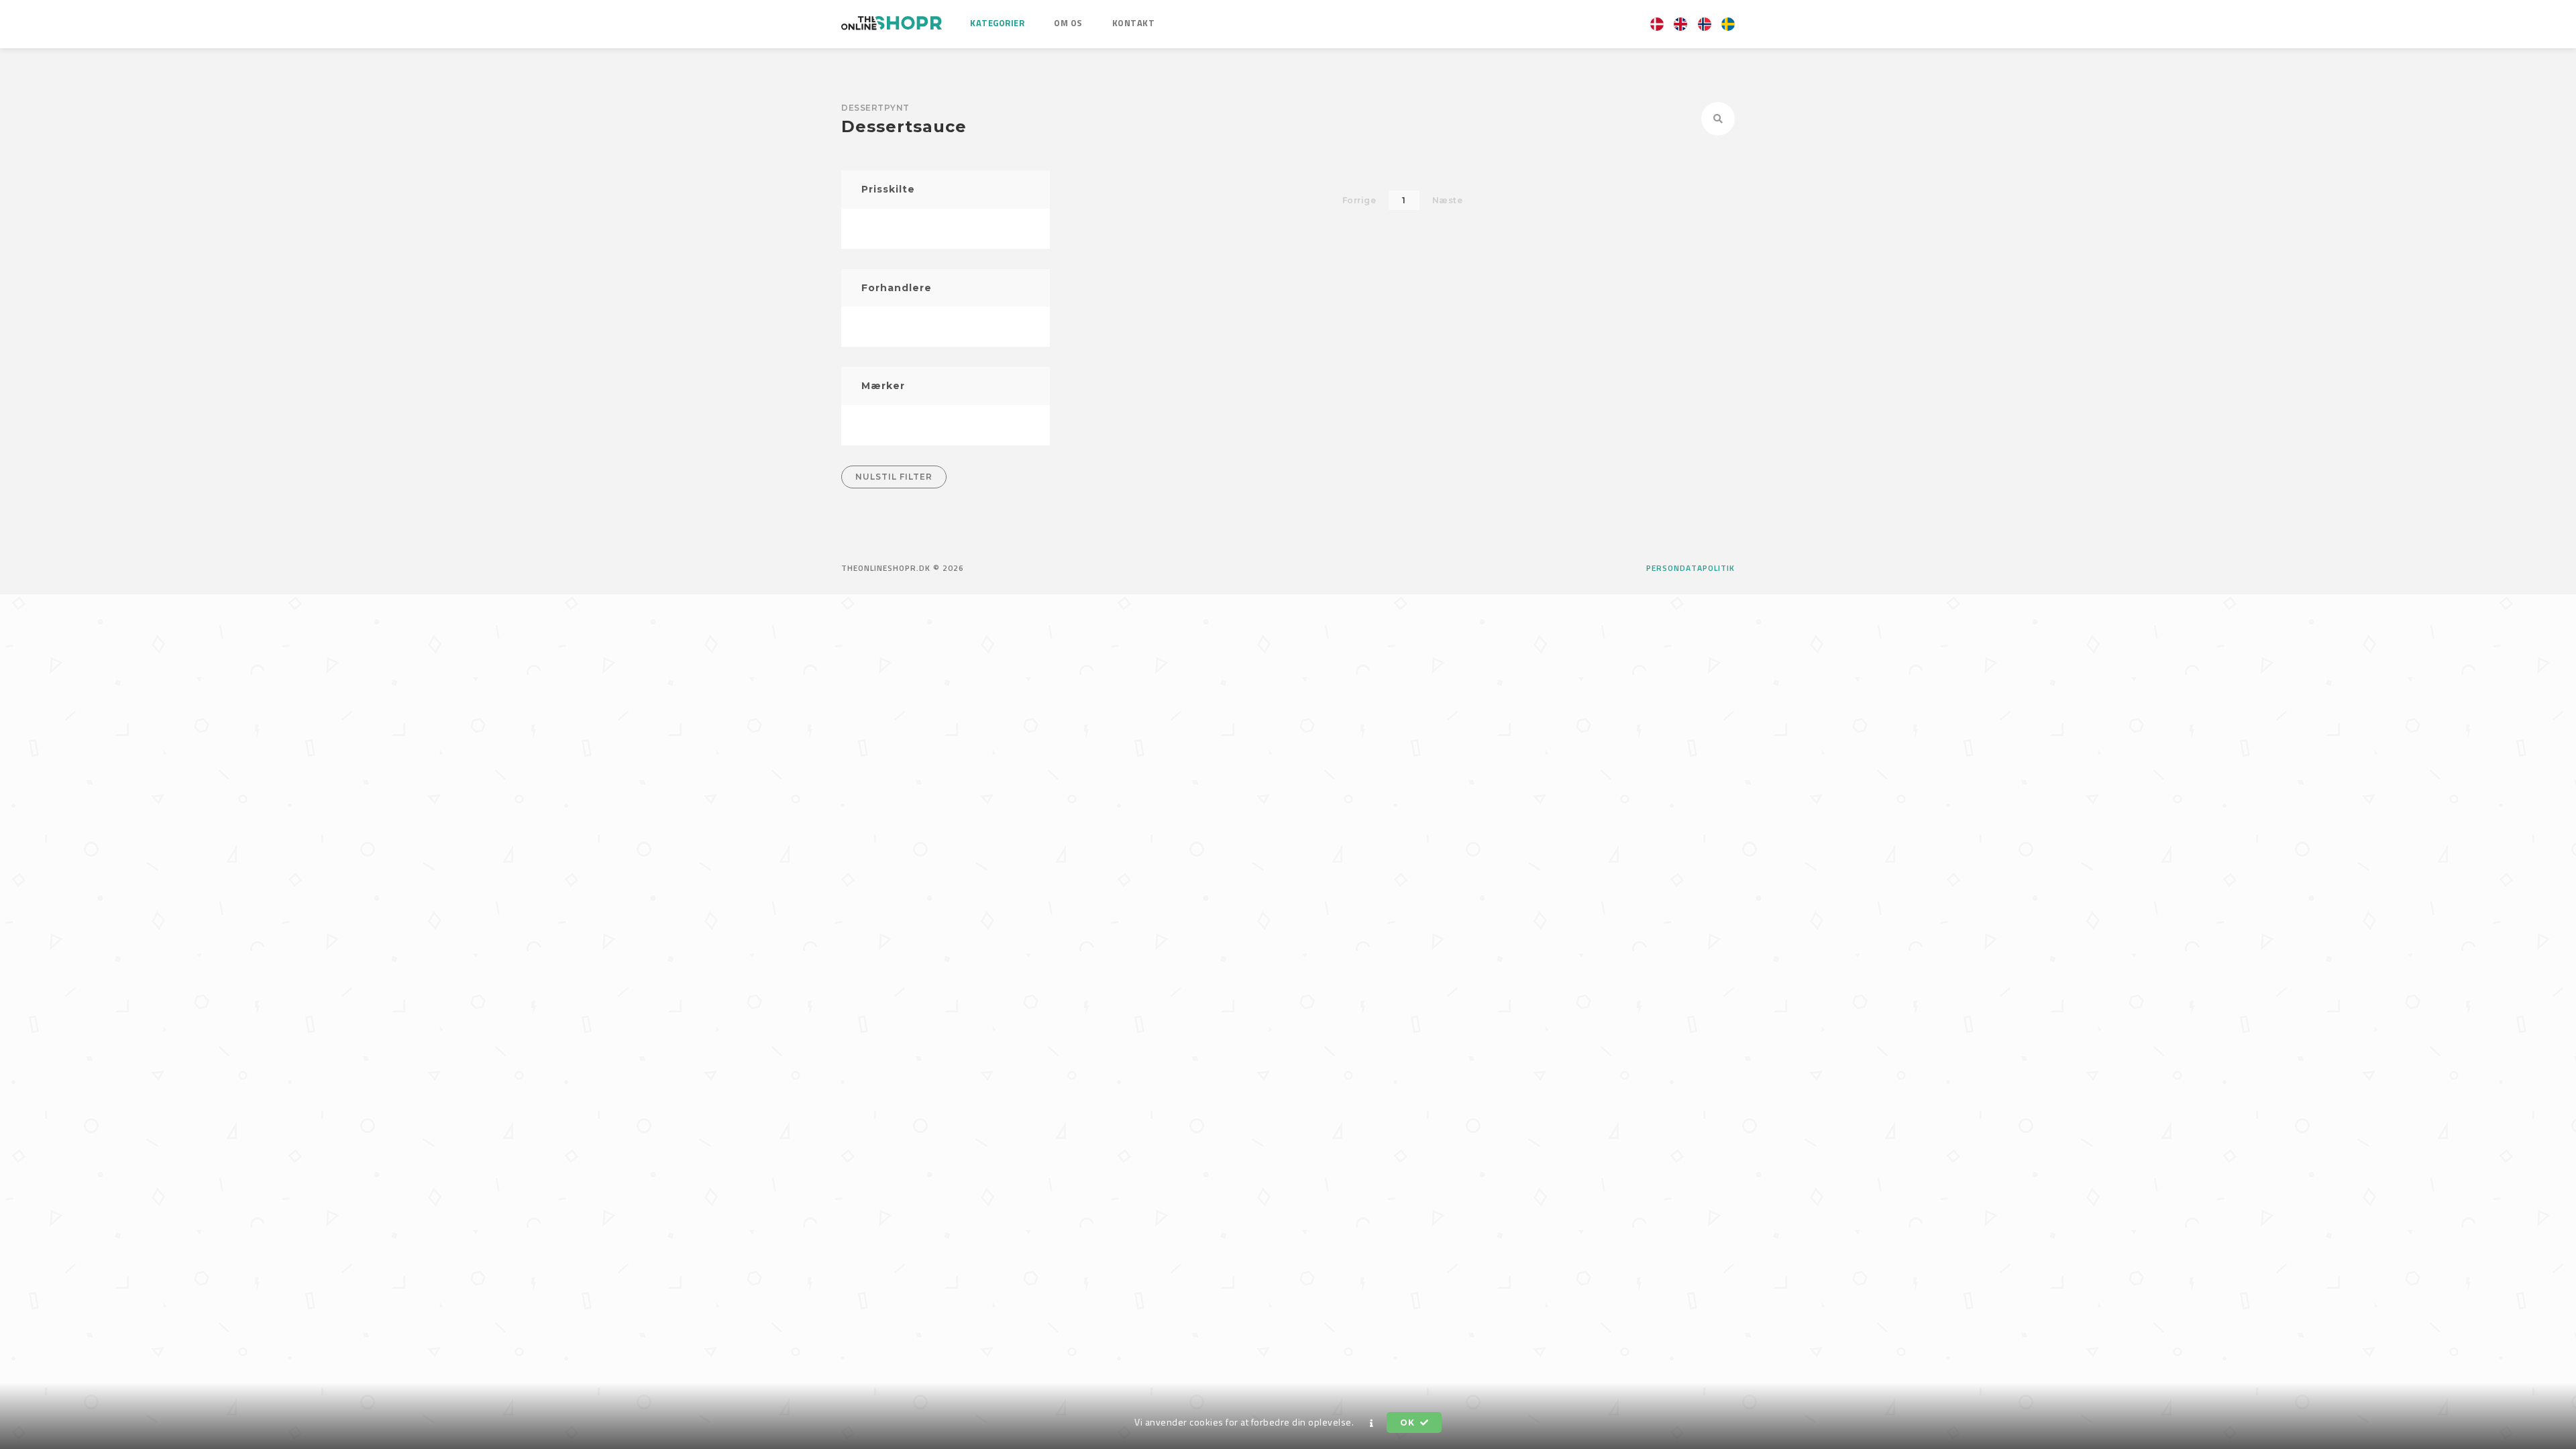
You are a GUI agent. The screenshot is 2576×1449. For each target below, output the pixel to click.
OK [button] (1408, 1423)
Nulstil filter (894, 477)
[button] (1372, 1423)
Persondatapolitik (1690, 568)
